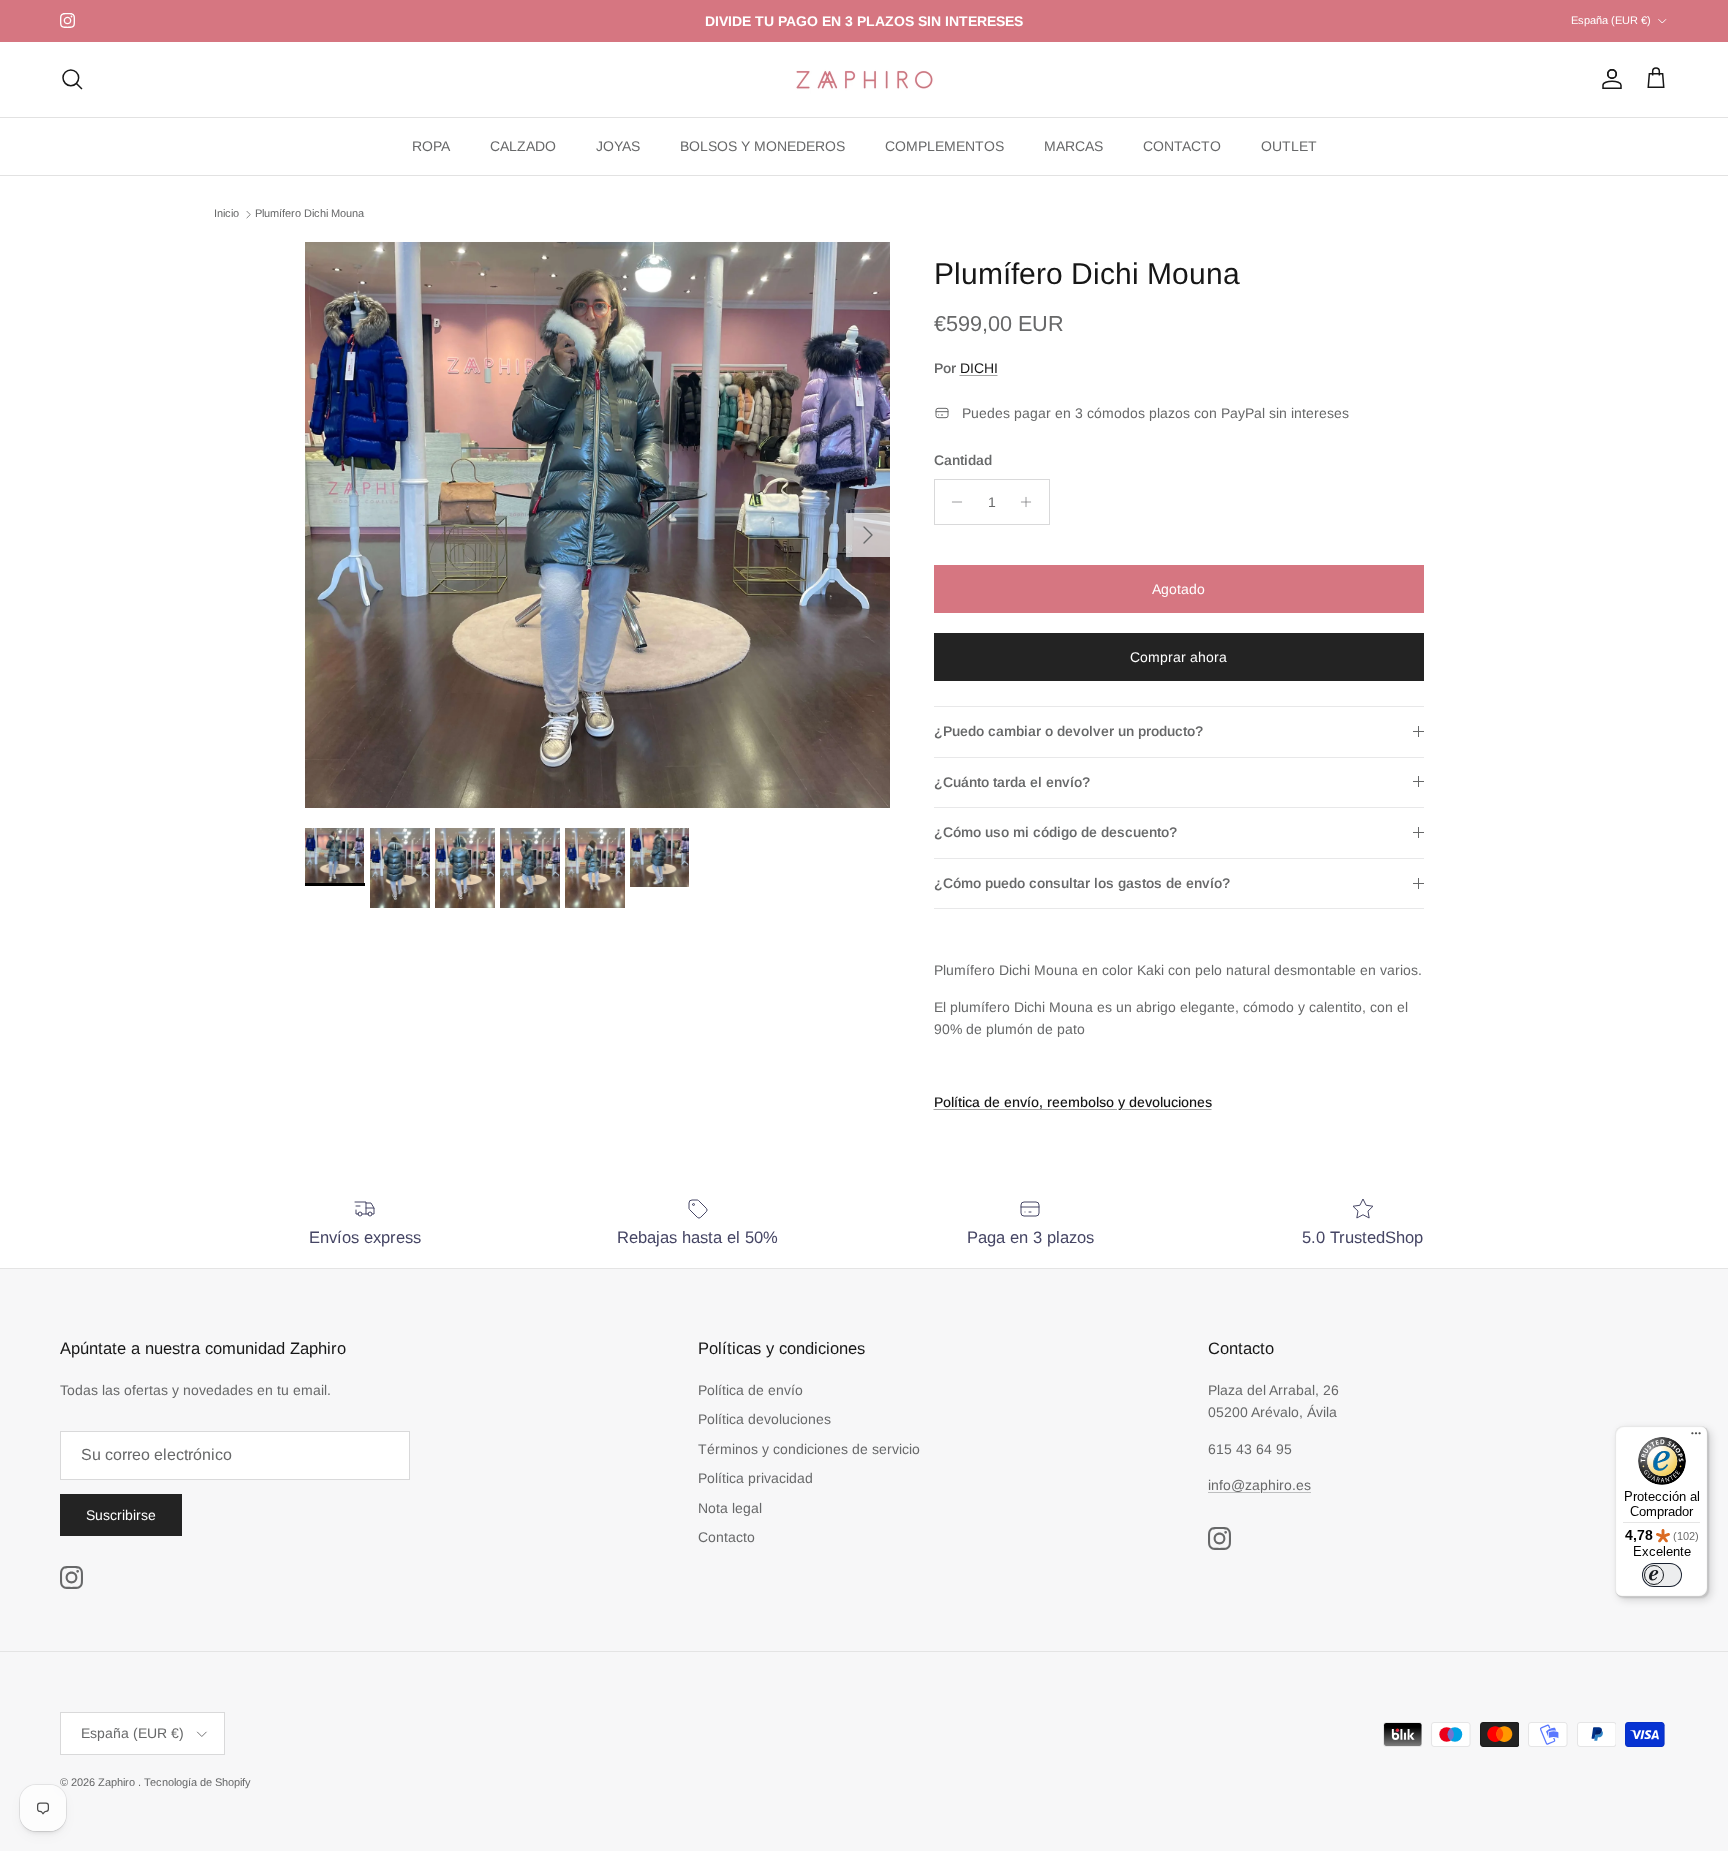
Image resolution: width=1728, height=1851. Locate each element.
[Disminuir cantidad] (952, 502)
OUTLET (1289, 146)
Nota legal (730, 1508)
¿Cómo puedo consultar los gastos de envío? (1082, 883)
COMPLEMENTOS (944, 146)
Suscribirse (121, 1515)
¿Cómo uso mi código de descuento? (1055, 832)
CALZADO (523, 146)
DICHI (979, 368)
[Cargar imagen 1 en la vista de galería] (597, 525)
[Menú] (1696, 1438)
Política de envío (750, 1390)
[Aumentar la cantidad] (1031, 502)
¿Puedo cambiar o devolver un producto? (1068, 731)
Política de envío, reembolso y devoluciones (1073, 1102)
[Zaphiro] (864, 79)
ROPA (431, 146)
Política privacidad (755, 1478)
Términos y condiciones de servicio (809, 1449)
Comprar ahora (1178, 657)
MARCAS (1073, 146)
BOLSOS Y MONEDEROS (762, 146)
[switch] (1662, 1575)
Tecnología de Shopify (197, 1782)
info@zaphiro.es (1259, 1485)
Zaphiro (118, 1782)
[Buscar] (72, 79)
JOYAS (618, 146)
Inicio (226, 214)
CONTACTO (1182, 146)
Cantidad (963, 460)
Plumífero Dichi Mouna (309, 214)
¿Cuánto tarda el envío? (1012, 782)
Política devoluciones (764, 1419)
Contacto (726, 1537)
